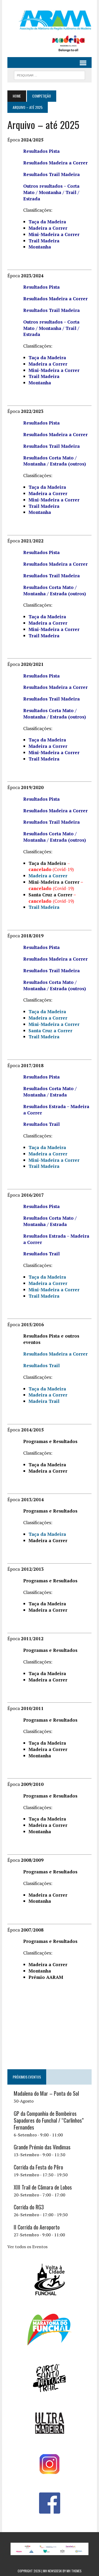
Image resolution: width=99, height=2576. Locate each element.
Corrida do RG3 (29, 2207)
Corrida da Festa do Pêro (38, 2167)
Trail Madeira (44, 1037)
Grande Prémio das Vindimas (42, 2147)
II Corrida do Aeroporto (37, 2227)
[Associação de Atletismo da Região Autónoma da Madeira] (49, 20)
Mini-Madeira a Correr (54, 370)
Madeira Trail (44, 1401)
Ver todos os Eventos (27, 2247)
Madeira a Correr (48, 1018)
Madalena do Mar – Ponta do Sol (46, 2093)
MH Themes (74, 2571)
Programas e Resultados (50, 1441)
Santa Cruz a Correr (50, 1031)
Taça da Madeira (47, 1011)
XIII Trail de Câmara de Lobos (43, 2187)
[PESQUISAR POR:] (49, 75)
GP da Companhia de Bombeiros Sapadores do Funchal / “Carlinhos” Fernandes (49, 2120)
